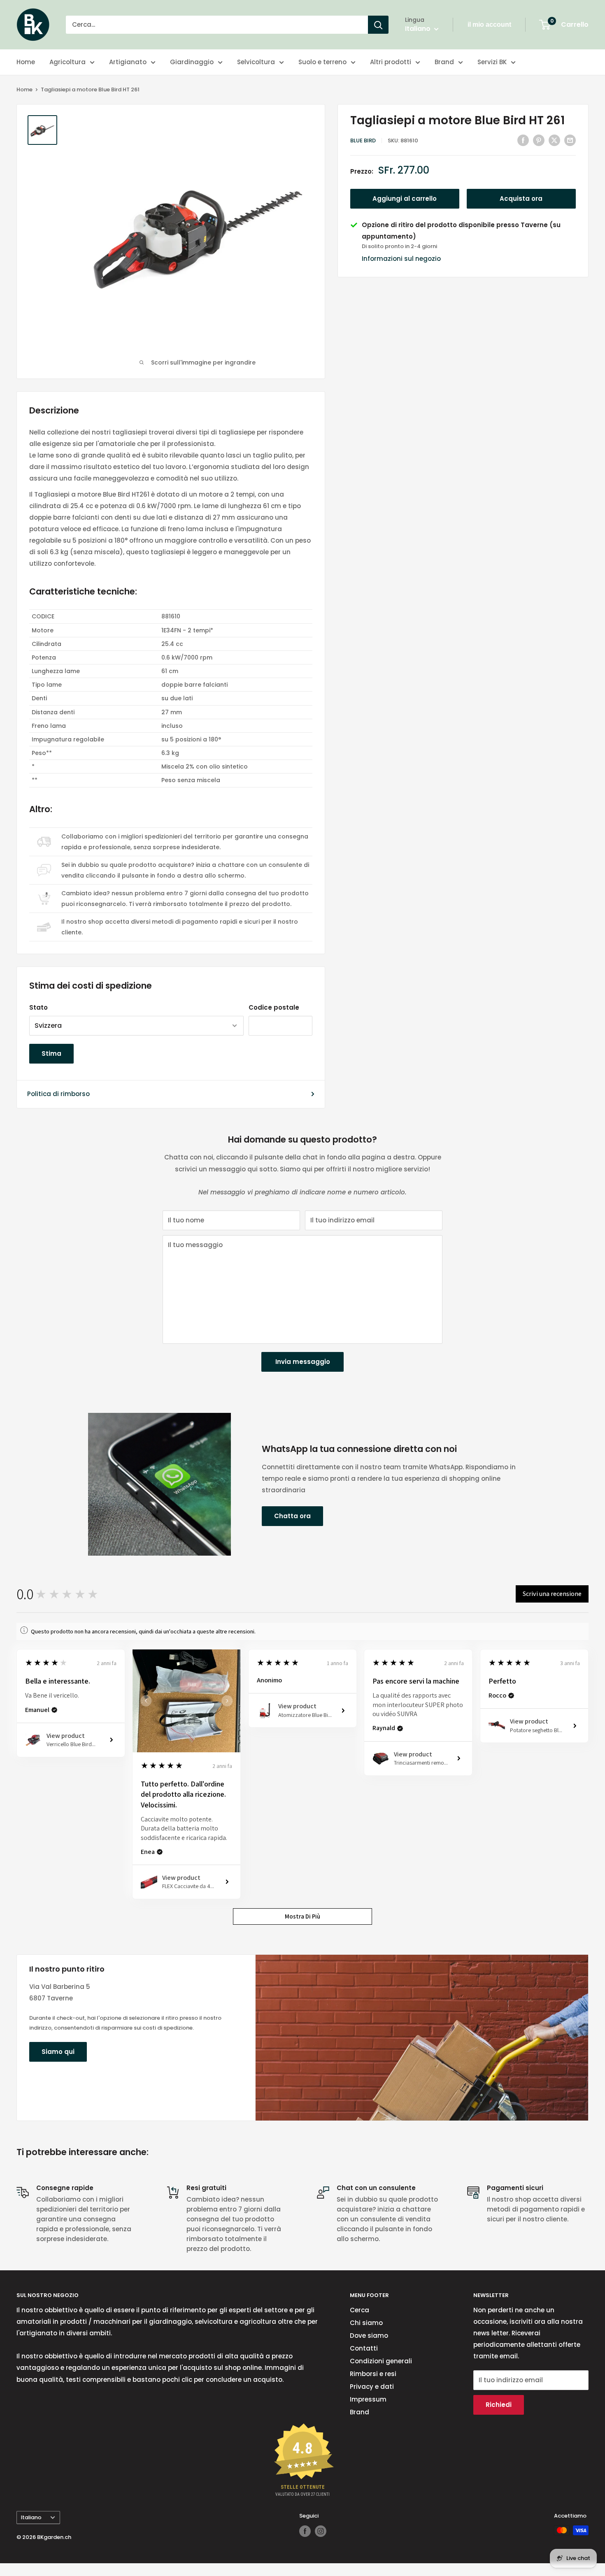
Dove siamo (369, 2336)
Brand (444, 62)
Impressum (368, 2399)
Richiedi (499, 2405)
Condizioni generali (381, 2361)
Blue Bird (363, 141)
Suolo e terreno (322, 62)
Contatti (364, 2348)
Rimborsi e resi (373, 2374)
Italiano (31, 2517)
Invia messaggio (303, 1362)
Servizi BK (492, 62)
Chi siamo (366, 2323)
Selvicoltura (256, 62)
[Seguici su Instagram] (321, 2531)
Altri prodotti (391, 62)
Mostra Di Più (302, 1916)
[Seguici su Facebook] (305, 2531)
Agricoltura (67, 62)
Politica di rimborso (58, 1094)
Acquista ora (521, 199)
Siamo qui (58, 2052)
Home (26, 62)
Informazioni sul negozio (401, 259)
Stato (38, 1007)
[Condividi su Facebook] (523, 140)
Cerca (360, 2310)
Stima (51, 1053)
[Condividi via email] (570, 140)
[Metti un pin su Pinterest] (539, 140)
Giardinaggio (192, 62)
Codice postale (274, 1007)
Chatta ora (292, 1516)
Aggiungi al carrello (405, 199)
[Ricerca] (378, 25)
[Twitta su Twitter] (554, 140)
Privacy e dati (372, 2387)
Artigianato (128, 62)
